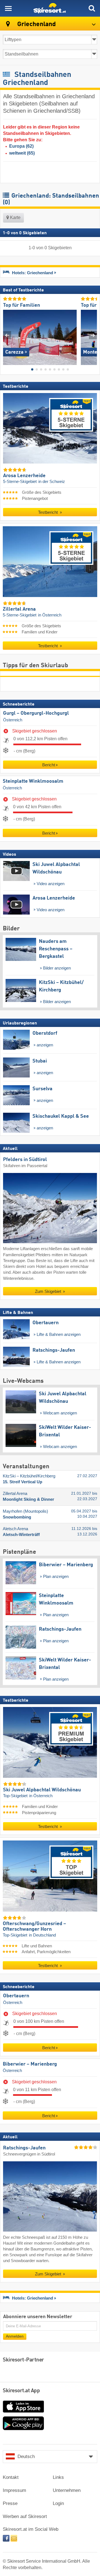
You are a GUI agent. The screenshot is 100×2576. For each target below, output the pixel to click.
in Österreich (50, 615)
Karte (15, 217)
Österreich (13, 720)
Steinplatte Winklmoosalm (33, 781)
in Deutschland (42, 1935)
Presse (10, 2503)
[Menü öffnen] (8, 8)
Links (58, 2477)
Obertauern (16, 1996)
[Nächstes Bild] (93, 335)
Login (58, 2503)
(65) (22, 153)
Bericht (49, 765)
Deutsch (26, 2457)
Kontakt (11, 2477)
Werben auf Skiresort (25, 2516)
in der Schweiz (52, 482)
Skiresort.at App (21, 2391)
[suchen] (92, 8)
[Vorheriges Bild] (7, 335)
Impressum (14, 2490)
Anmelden (15, 2336)
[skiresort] (50, 8)
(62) (21, 146)
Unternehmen (67, 2490)
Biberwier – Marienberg (30, 2064)
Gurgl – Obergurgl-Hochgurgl (36, 713)
